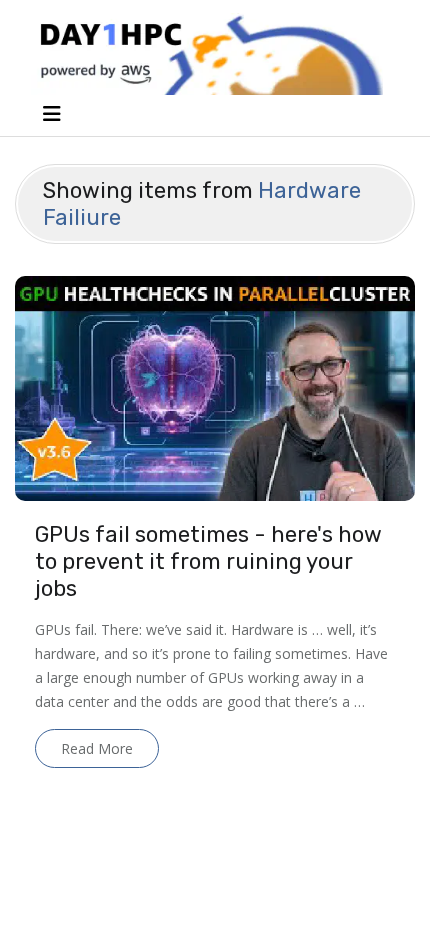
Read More (97, 748)
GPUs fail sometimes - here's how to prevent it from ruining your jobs (208, 561)
